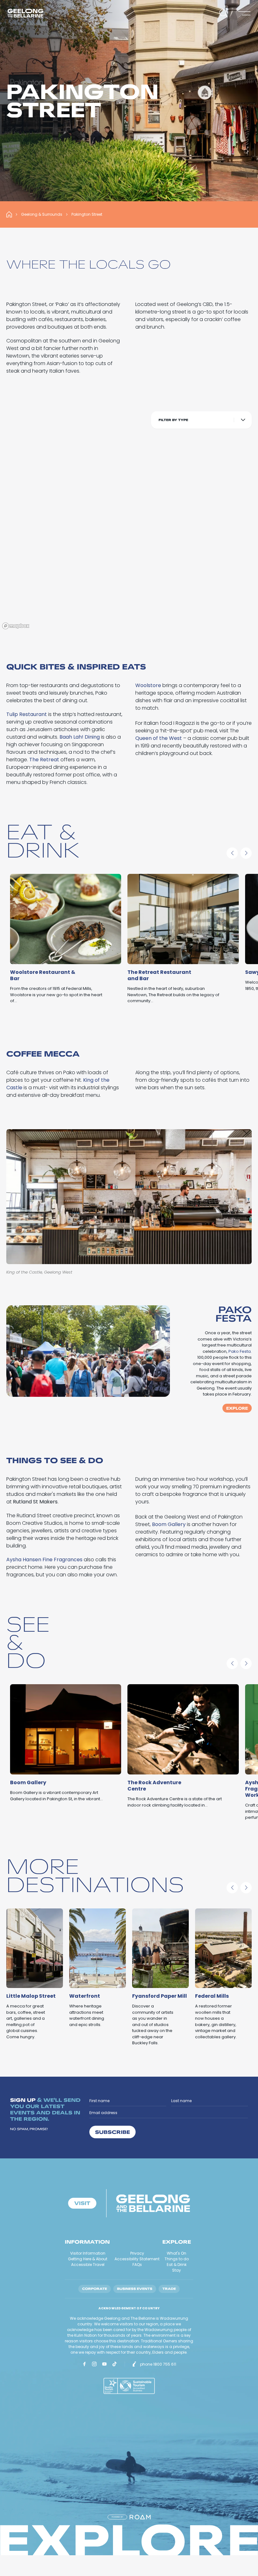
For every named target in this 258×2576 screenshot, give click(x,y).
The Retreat (44, 760)
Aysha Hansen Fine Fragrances (44, 1560)
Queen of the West (159, 738)
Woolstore (148, 685)
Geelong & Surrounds (42, 214)
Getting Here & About (88, 2259)
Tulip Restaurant (27, 714)
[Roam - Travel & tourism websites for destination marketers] (140, 2517)
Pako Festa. (240, 1351)
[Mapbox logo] (16, 626)
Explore (237, 1408)
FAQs (137, 2265)
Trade (169, 2289)
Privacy (137, 2253)
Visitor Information (88, 2253)
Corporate (95, 2289)
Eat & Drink (177, 2265)
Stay (177, 2270)
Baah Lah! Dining (80, 737)
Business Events (135, 2289)
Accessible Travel (88, 2265)
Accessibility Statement (137, 2259)
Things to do (177, 2259)
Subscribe (112, 2132)
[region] (129, 518)
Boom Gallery (169, 1524)
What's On (177, 2253)
